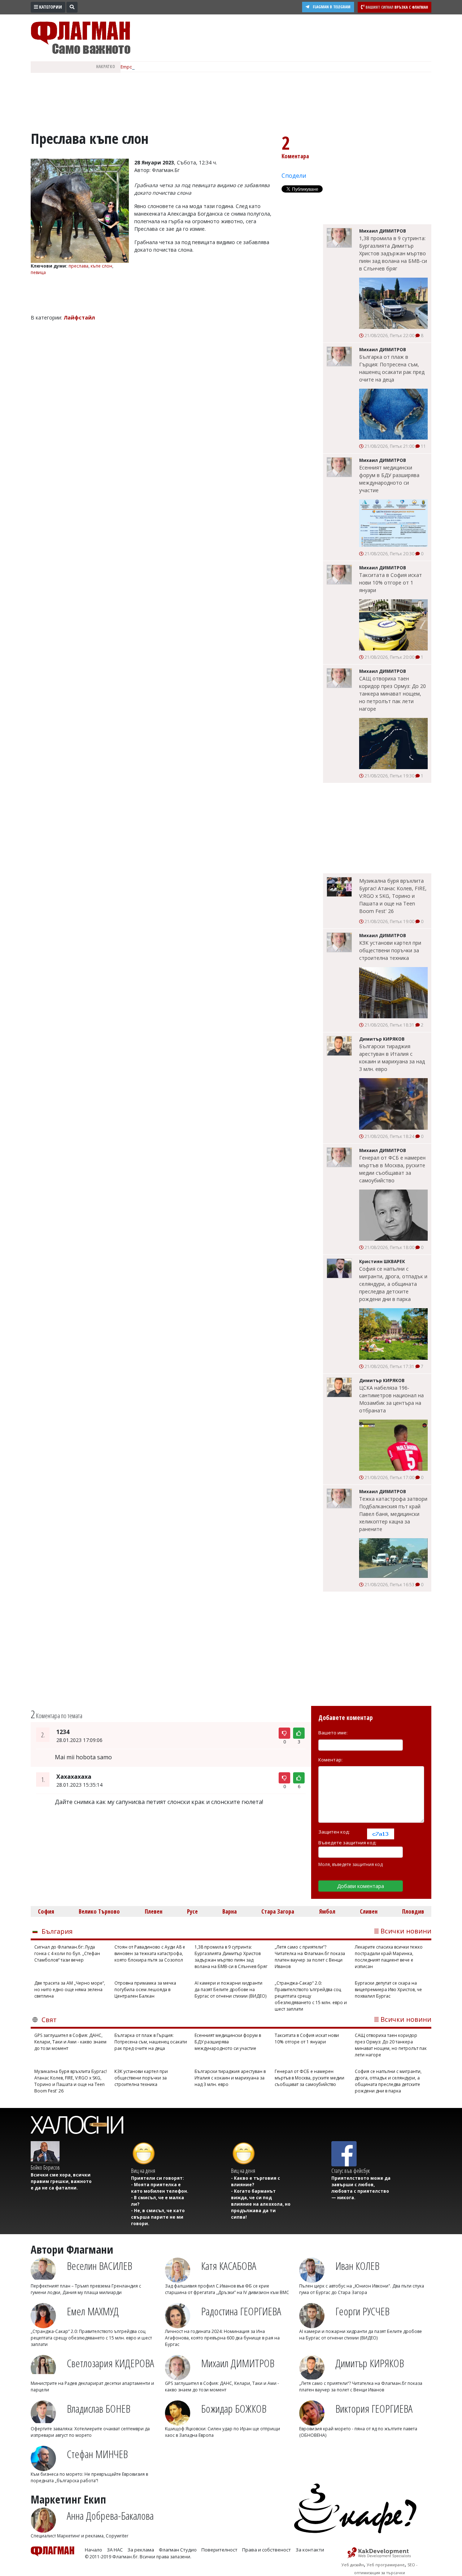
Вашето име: (333, 1733)
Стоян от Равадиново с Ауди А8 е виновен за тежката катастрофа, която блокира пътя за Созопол (150, 1953)
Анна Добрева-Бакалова (110, 2516)
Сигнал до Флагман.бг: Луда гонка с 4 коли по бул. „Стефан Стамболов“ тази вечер (67, 1953)
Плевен (154, 1911)
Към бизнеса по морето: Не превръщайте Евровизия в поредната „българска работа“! (89, 2477)
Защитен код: (334, 1832)
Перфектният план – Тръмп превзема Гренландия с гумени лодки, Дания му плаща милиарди (86, 2289)
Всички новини (406, 1931)
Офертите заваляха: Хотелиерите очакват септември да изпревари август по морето (90, 2432)
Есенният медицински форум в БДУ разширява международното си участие (389, 479)
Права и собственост (267, 2550)
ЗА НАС (115, 2550)
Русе (192, 1911)
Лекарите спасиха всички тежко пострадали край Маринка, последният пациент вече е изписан (389, 1957)
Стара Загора (278, 1911)
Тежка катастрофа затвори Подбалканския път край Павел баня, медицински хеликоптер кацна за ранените (393, 1514)
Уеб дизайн (353, 2565)
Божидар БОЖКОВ (234, 2409)
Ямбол (327, 1911)
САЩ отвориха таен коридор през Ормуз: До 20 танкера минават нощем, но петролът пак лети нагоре (393, 694)
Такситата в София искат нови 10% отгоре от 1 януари (391, 583)
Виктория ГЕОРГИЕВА (374, 2409)
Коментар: (330, 1760)
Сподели (294, 176)
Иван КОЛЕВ (357, 2266)
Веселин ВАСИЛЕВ (99, 2266)
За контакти (310, 2550)
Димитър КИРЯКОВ (370, 2363)
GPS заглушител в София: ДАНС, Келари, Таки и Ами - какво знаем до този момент (70, 2042)
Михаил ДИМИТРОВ (238, 2363)
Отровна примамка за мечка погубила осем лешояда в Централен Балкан (145, 1990)
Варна (230, 1911)
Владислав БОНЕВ (99, 2409)
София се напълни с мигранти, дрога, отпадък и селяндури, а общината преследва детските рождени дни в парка (393, 1284)
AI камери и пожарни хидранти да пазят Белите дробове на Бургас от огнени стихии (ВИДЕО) (230, 1990)
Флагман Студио (178, 2550)
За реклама (141, 2550)
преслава (79, 266)
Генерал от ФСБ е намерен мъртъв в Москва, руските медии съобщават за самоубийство (392, 1169)
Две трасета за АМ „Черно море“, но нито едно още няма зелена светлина (70, 1990)
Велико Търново (99, 1911)
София (46, 1911)
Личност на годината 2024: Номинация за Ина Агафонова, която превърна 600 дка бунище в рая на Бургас (222, 2338)
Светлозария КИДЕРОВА (110, 2363)
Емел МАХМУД (93, 2311)
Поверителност (219, 2550)
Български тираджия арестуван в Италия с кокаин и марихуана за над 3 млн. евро (392, 1058)
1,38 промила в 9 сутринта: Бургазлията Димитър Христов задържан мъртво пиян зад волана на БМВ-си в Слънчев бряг (393, 253)
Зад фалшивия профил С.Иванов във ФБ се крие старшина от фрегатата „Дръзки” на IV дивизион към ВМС (227, 2289)
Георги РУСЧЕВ (362, 2311)
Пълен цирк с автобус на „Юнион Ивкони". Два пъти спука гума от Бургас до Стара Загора (362, 2289)
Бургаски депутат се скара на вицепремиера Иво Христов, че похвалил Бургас (388, 1990)
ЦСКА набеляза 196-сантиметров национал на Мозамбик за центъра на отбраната (391, 1399)
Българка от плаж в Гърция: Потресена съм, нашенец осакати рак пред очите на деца (392, 368)
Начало (93, 2550)
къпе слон (101, 266)
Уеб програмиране (386, 2565)
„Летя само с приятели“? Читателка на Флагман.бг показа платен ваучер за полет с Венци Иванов (310, 1957)
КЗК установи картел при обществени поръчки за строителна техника (390, 950)
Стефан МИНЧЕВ (97, 2454)
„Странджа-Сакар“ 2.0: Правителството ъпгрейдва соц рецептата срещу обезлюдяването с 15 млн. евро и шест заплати (311, 1996)
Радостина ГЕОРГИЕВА (241, 2311)
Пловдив (413, 1911)
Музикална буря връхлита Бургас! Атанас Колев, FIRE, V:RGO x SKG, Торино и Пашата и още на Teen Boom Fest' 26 (393, 896)
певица (38, 272)
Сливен (369, 1911)
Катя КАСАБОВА (229, 2266)
